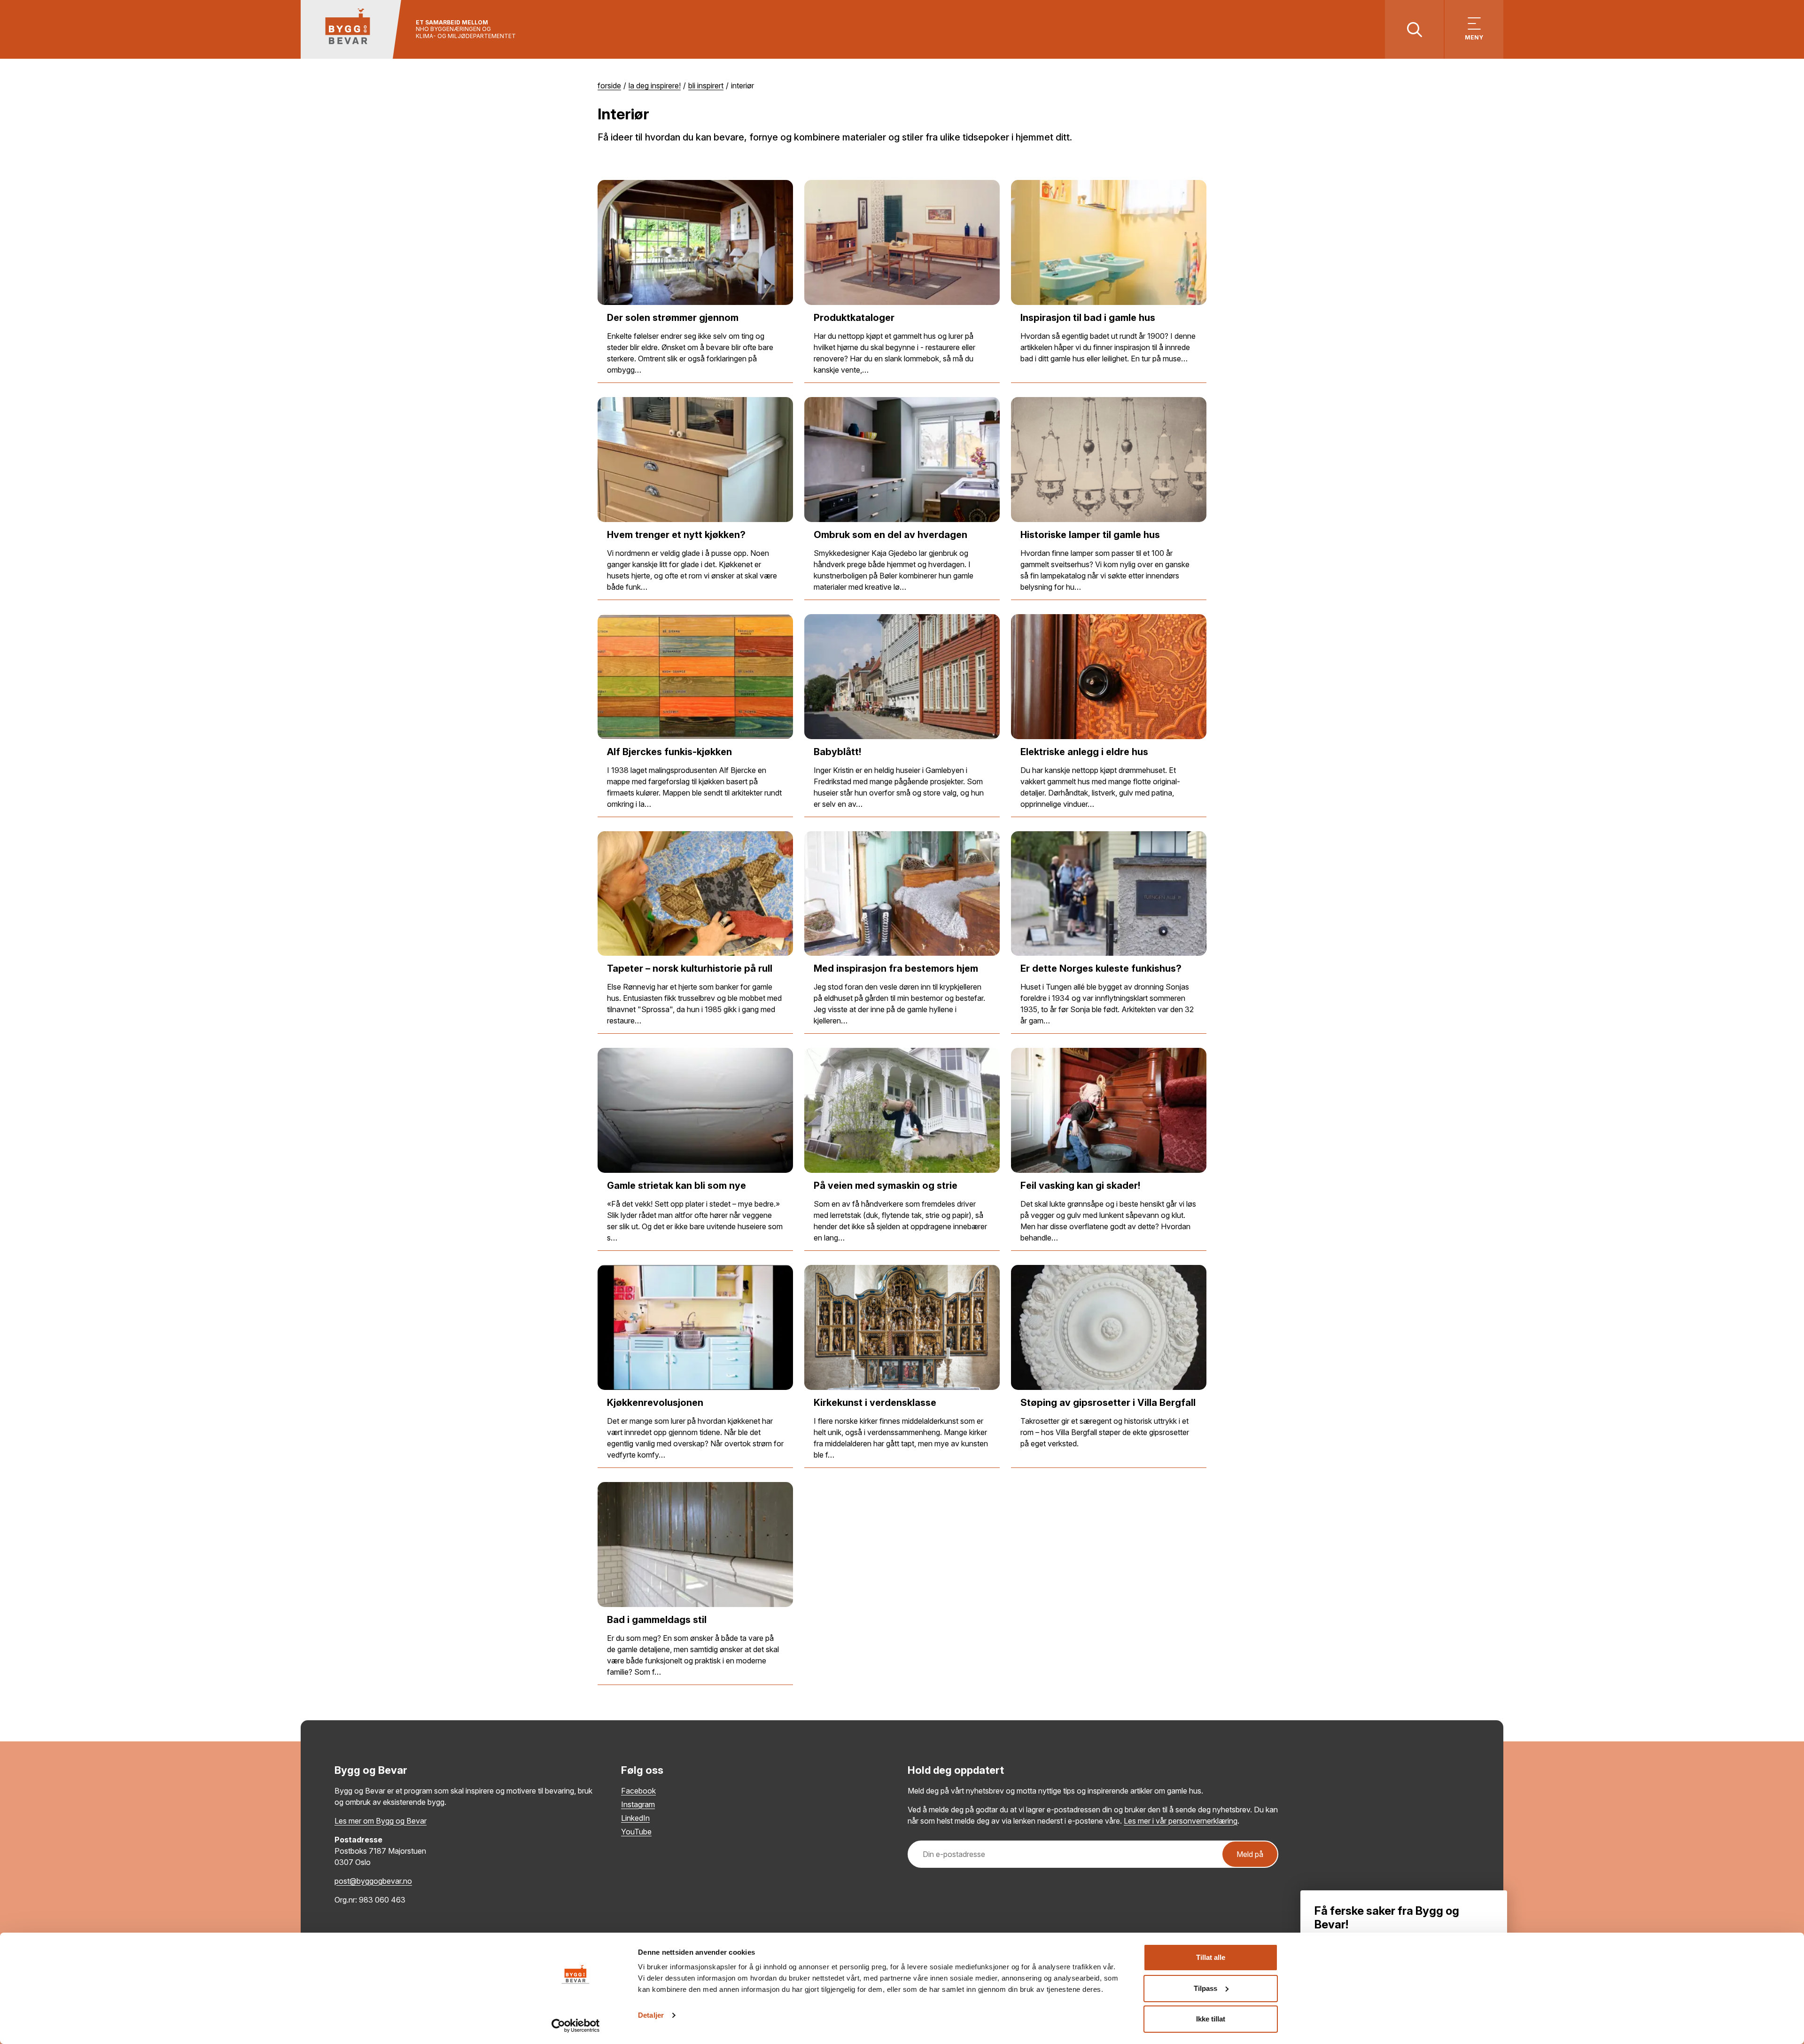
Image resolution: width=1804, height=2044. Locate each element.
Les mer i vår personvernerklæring (1181, 1821)
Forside (609, 86)
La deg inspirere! (655, 86)
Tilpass (1205, 1988)
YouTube (636, 1832)
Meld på (1250, 1854)
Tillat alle (1211, 1957)
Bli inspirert (706, 86)
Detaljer (651, 2015)
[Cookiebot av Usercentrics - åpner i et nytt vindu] (576, 2026)
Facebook (638, 1791)
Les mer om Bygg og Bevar (381, 1821)
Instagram (638, 1804)
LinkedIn (635, 1818)
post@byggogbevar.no (373, 1881)
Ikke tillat (1211, 2019)
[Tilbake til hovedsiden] (351, 29)
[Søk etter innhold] (1414, 29)
